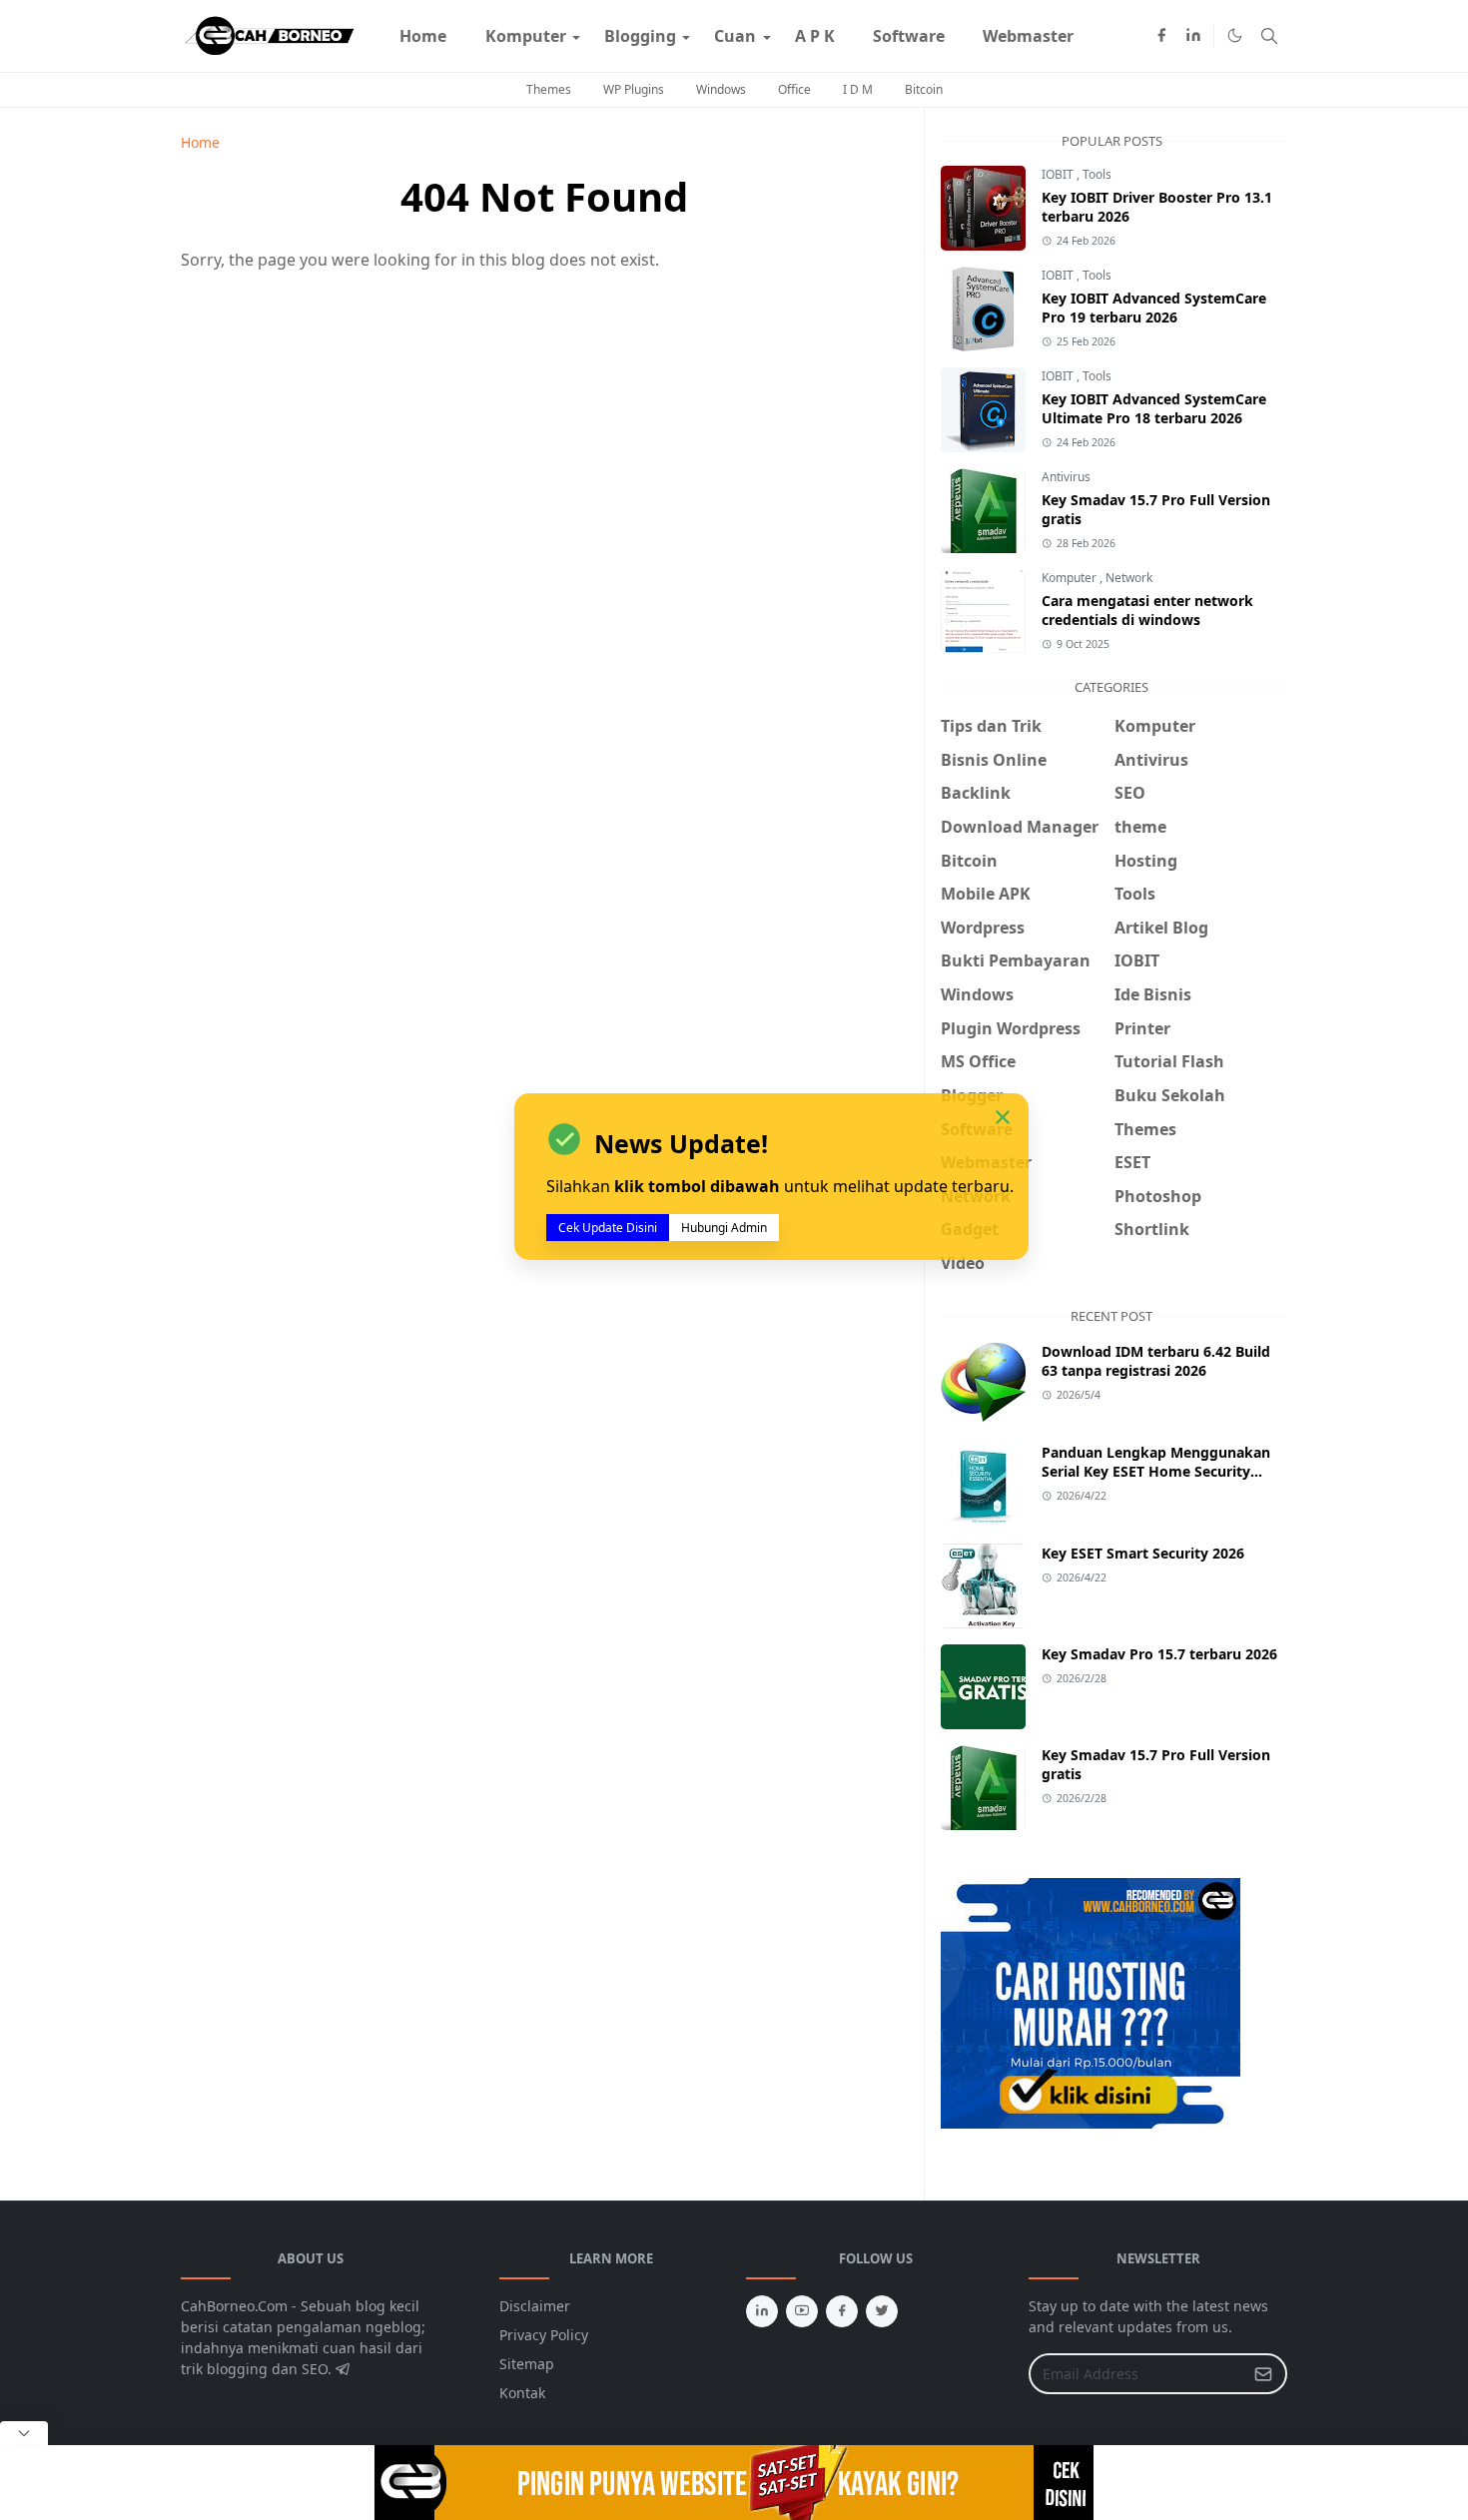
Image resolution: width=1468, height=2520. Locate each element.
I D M (858, 89)
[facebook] (1161, 36)
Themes (549, 89)
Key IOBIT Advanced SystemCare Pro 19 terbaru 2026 (1154, 308)
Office (794, 89)
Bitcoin (924, 89)
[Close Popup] (24, 2433)
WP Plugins (634, 89)
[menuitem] (423, 36)
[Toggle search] (1269, 36)
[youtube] (802, 2311)
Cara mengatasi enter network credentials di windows (1147, 610)
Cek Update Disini (608, 1228)
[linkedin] (1193, 36)
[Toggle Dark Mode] (1235, 35)
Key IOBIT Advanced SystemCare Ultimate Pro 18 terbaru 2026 (1154, 408)
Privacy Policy (544, 2335)
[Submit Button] (1263, 2374)
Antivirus (1066, 477)
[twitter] (882, 2311)
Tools (1097, 174)
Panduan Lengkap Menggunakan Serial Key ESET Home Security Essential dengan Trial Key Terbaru (1159, 1471)
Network (1129, 578)
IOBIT (1059, 174)
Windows (721, 89)
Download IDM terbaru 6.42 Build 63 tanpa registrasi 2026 (1156, 1361)
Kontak (522, 2393)
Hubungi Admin (724, 1228)
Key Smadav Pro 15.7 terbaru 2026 (1159, 1654)
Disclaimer (535, 2306)
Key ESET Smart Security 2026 (1143, 1553)
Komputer (1071, 578)
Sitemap (527, 2364)
